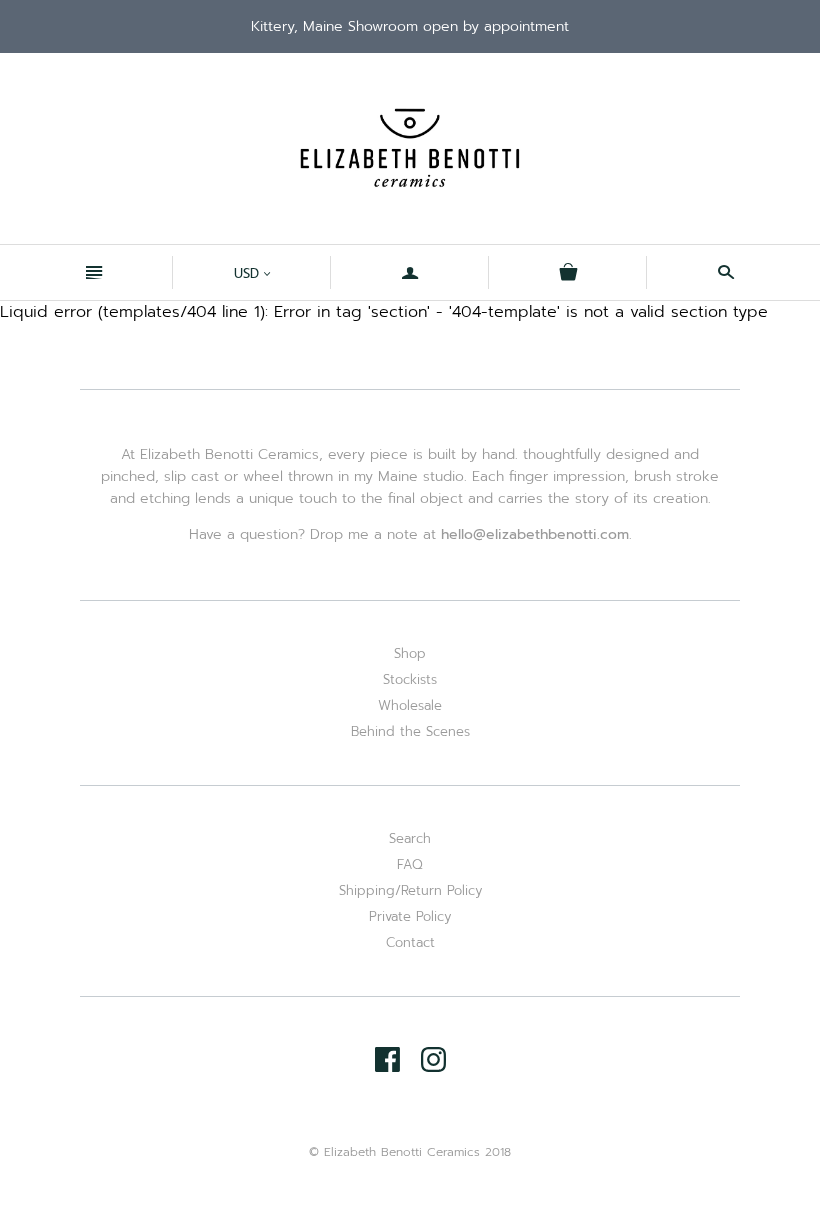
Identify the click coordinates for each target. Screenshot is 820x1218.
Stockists (410, 679)
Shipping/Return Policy (410, 890)
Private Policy (410, 916)
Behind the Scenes (410, 731)
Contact (410, 942)
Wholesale (410, 705)
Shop (410, 653)
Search (410, 838)
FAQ (410, 864)
